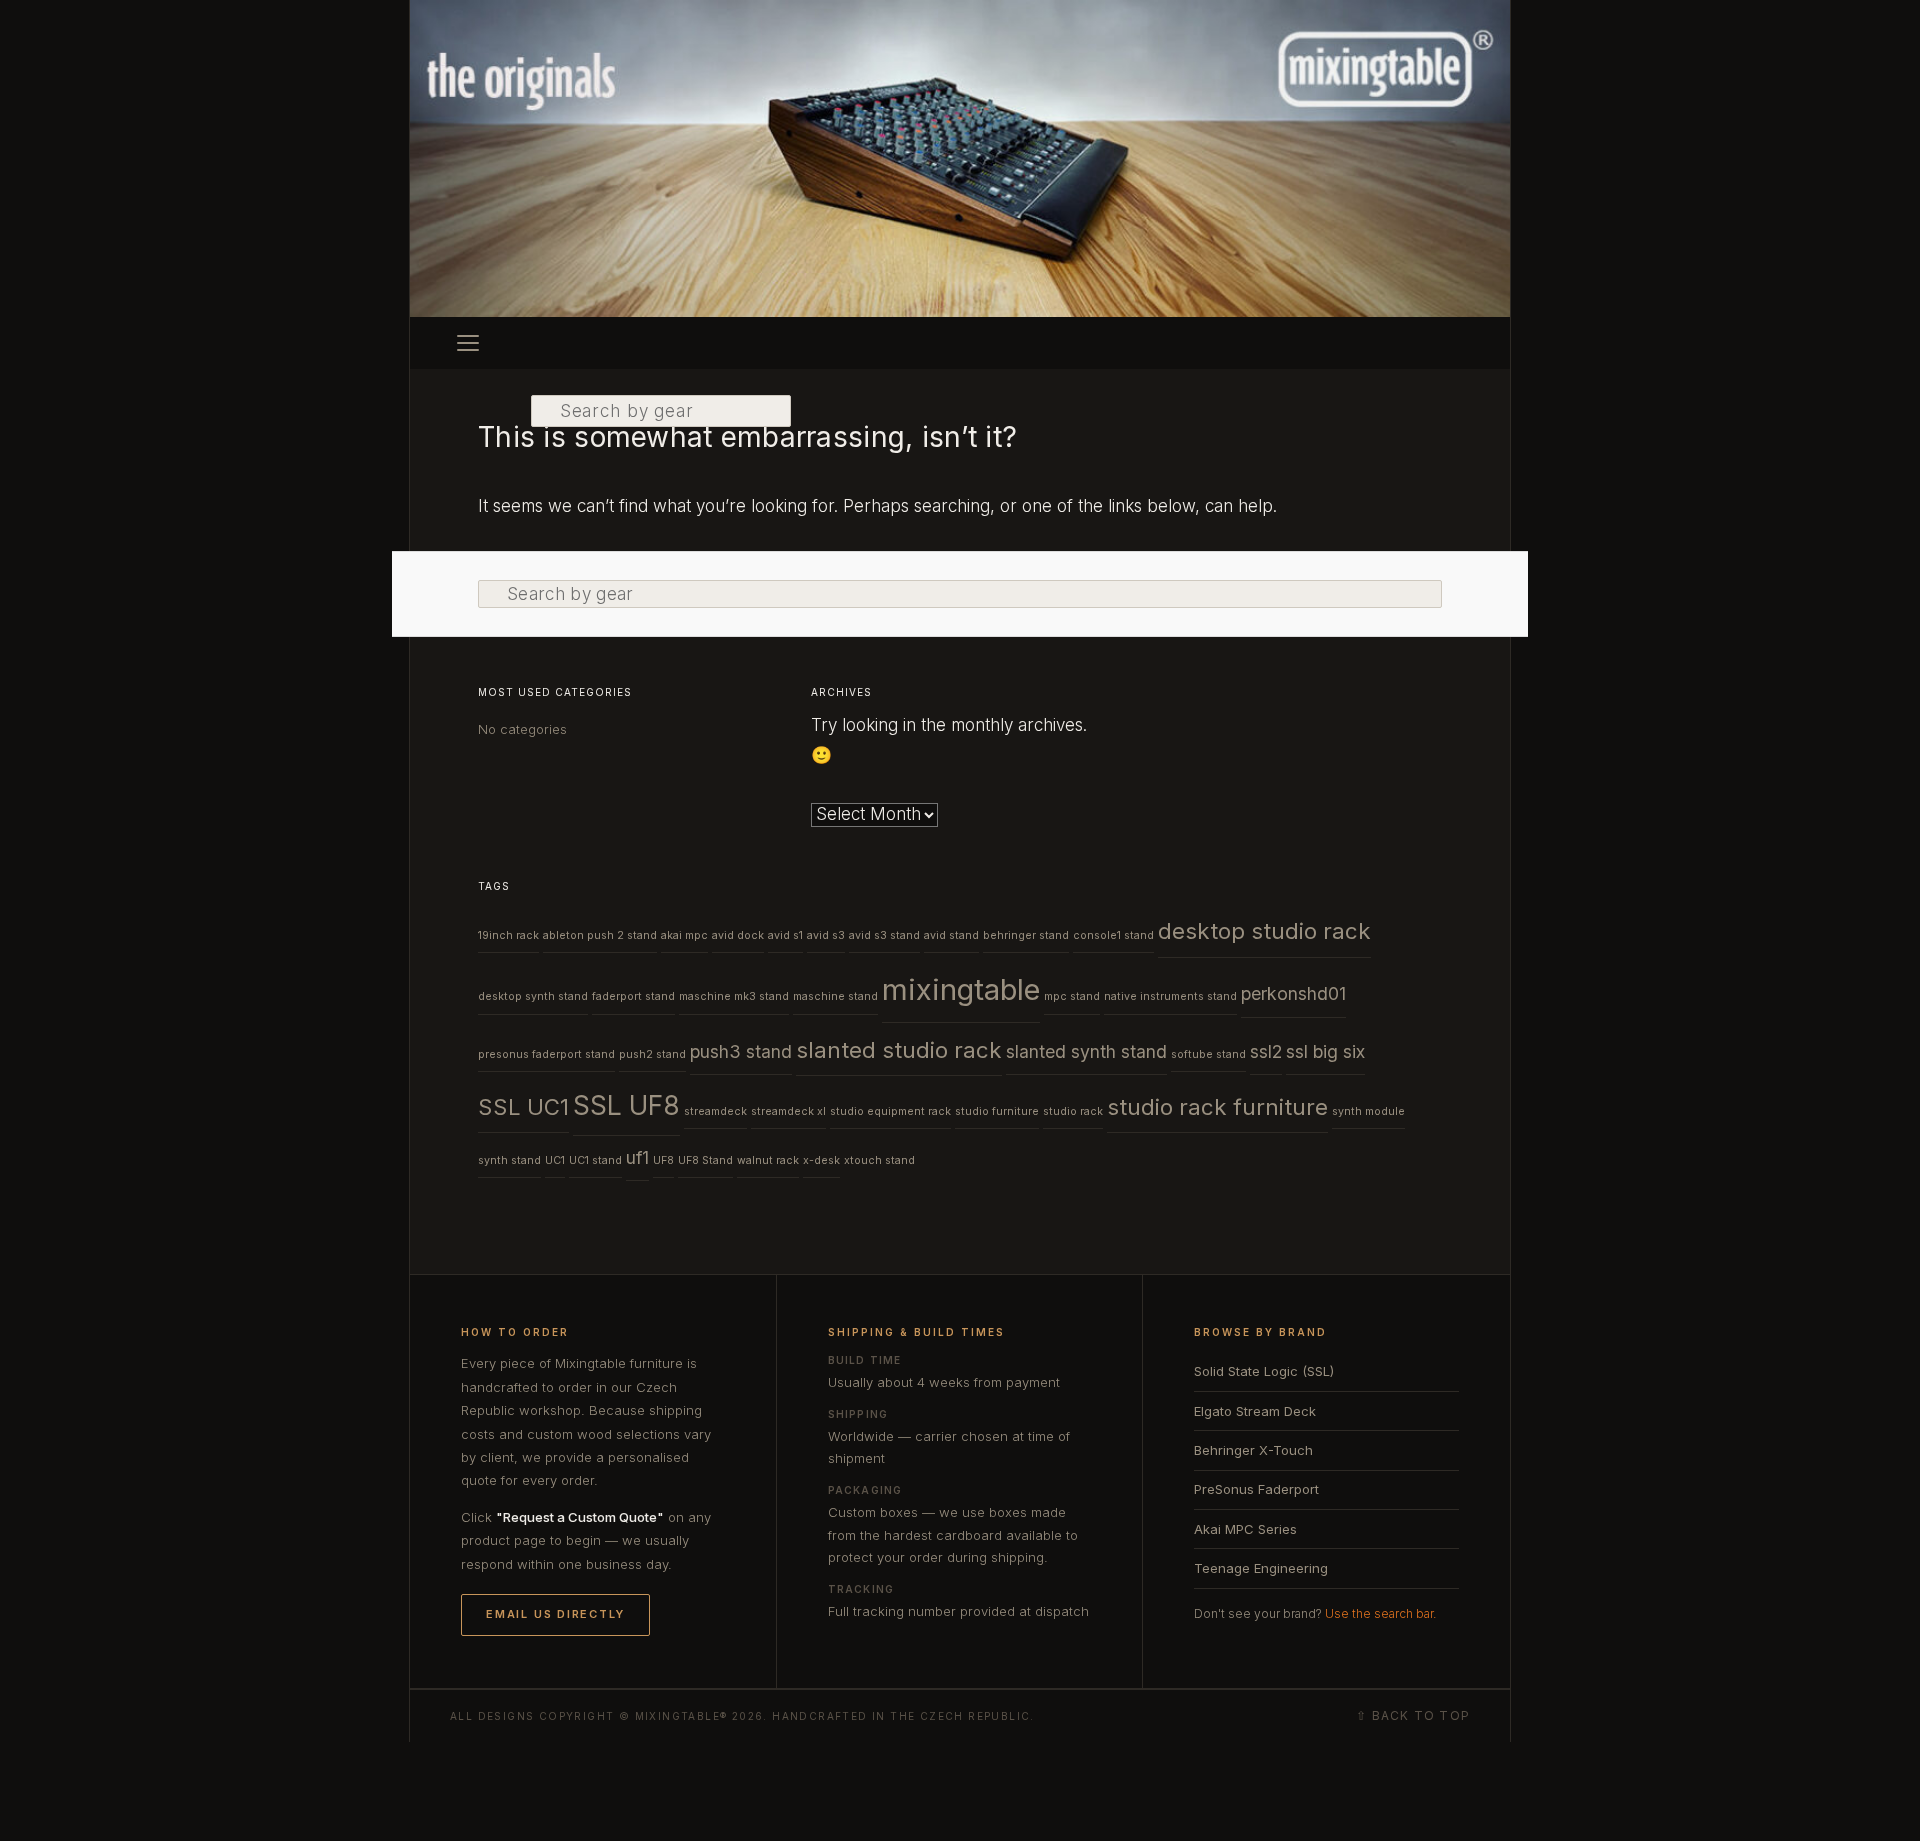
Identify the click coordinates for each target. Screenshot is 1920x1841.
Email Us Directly (555, 1614)
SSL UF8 (626, 1105)
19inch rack (508, 935)
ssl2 (1266, 1051)
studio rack (1073, 1111)
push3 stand (741, 1051)
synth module (1368, 1111)
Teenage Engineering (1261, 1568)
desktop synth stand (533, 996)
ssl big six (1325, 1051)
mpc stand (1072, 996)
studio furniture (997, 1111)
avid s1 (785, 935)
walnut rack (768, 1160)
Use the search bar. (1380, 1613)
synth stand (509, 1160)
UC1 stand (595, 1160)
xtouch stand (879, 1160)
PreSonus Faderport (1256, 1489)
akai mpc (684, 935)
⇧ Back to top (1413, 1716)
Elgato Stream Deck (1255, 1411)
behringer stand (1026, 935)
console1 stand (1113, 935)
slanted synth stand (1086, 1051)
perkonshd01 (1293, 993)
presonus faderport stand (546, 1054)
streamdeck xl (788, 1111)
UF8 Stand (705, 1160)
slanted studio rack (899, 1049)
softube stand (1208, 1054)
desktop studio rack (1264, 930)
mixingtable (961, 989)
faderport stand (633, 996)
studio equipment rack (890, 1111)
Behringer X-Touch (1253, 1450)
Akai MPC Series (1245, 1529)
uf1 (637, 1157)
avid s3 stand (884, 935)
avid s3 (826, 935)
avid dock (738, 935)
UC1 (555, 1160)
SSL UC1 (523, 1106)
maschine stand (835, 996)
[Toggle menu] (468, 343)
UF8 (663, 1160)
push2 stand (652, 1054)
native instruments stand (1170, 996)
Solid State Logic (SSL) (1264, 1371)
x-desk (821, 1160)
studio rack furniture (1217, 1106)
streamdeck (715, 1111)
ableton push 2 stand (600, 935)
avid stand (951, 935)
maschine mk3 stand (734, 996)
